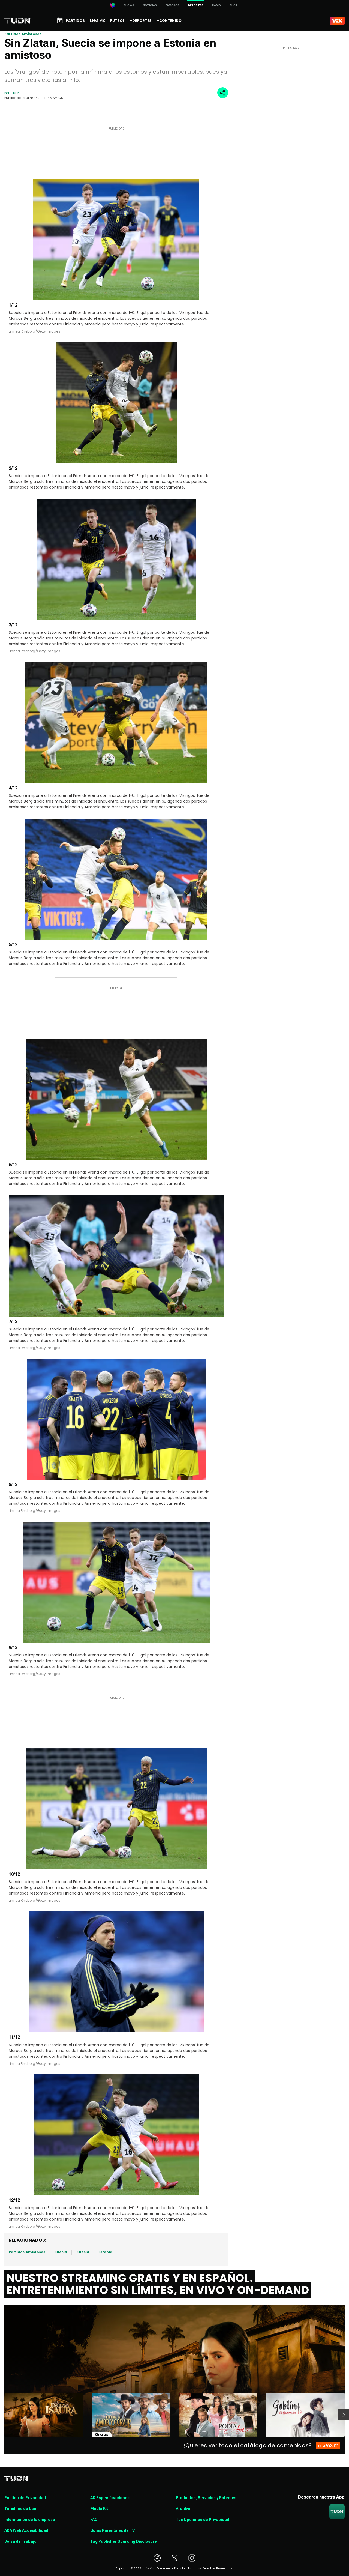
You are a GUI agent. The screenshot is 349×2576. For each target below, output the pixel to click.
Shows (129, 5)
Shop (234, 5)
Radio (216, 5)
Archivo (183, 2509)
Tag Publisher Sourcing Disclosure (124, 2541)
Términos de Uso (20, 2509)
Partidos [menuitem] (75, 21)
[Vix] (337, 21)
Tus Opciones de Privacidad (203, 2520)
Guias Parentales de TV (112, 2530)
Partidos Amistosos (23, 34)
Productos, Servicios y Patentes (206, 2498)
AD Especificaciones (110, 2498)
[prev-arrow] (1, 2415)
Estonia (105, 2252)
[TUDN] (18, 21)
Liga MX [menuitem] (97, 21)
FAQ (94, 2520)
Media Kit (99, 2509)
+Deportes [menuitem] (141, 21)
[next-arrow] (344, 2415)
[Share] (223, 93)
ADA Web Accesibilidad (26, 2530)
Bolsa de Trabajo (20, 2541)
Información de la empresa (30, 2520)
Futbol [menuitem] (117, 21)
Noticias (150, 5)
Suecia (61, 2252)
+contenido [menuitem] (169, 21)
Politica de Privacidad (25, 2498)
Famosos (172, 5)
